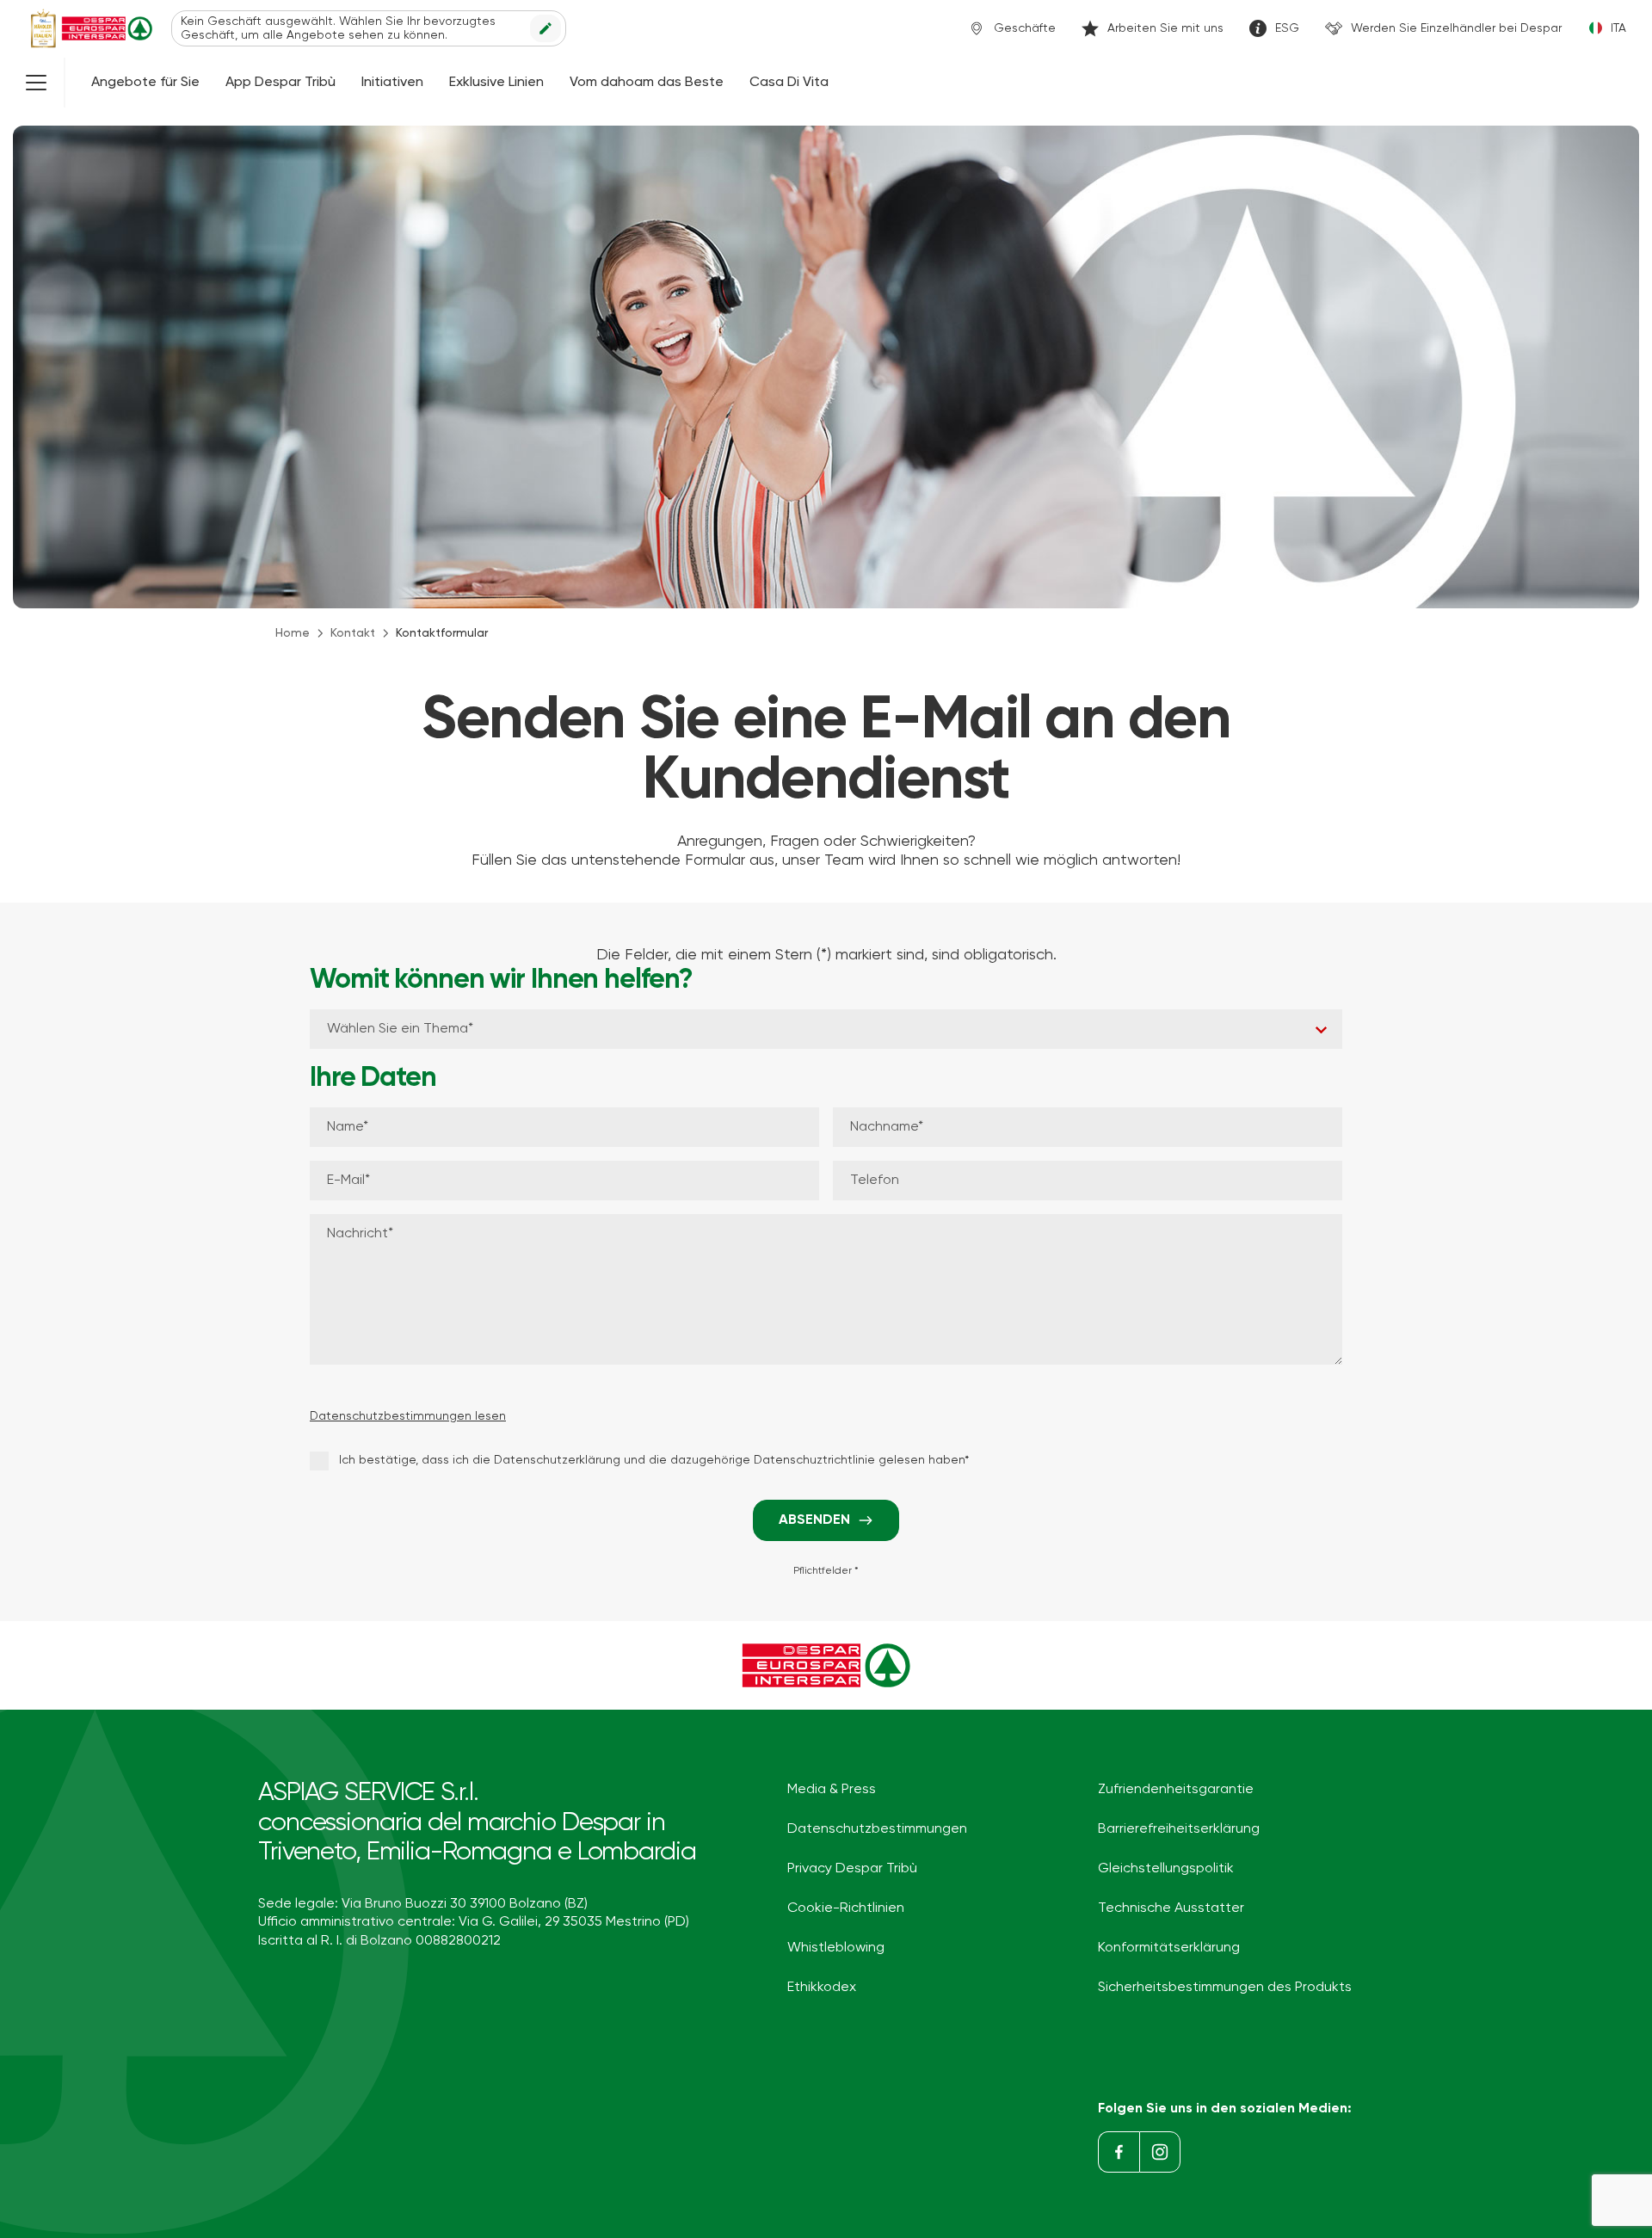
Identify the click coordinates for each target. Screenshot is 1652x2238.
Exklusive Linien (496, 83)
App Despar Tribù (280, 83)
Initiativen (392, 83)
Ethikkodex (822, 1988)
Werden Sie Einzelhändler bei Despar (1456, 28)
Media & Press (832, 1790)
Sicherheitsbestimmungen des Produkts (1225, 1988)
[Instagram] (1160, 2152)
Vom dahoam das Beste (647, 83)
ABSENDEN (814, 1520)
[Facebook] (1119, 2152)
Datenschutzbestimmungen (877, 1829)
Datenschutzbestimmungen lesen (408, 1416)
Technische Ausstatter (1171, 1908)
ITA (1618, 28)
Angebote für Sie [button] (145, 83)
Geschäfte (1025, 28)
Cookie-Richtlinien (846, 1908)
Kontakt (353, 633)
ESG (1287, 28)
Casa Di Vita (789, 83)
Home (293, 633)
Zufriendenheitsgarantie (1176, 1790)
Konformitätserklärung (1169, 1948)
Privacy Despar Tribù (852, 1869)
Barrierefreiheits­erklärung (1179, 1829)
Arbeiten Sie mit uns (1165, 28)
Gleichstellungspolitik (1166, 1869)
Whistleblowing (836, 1948)
